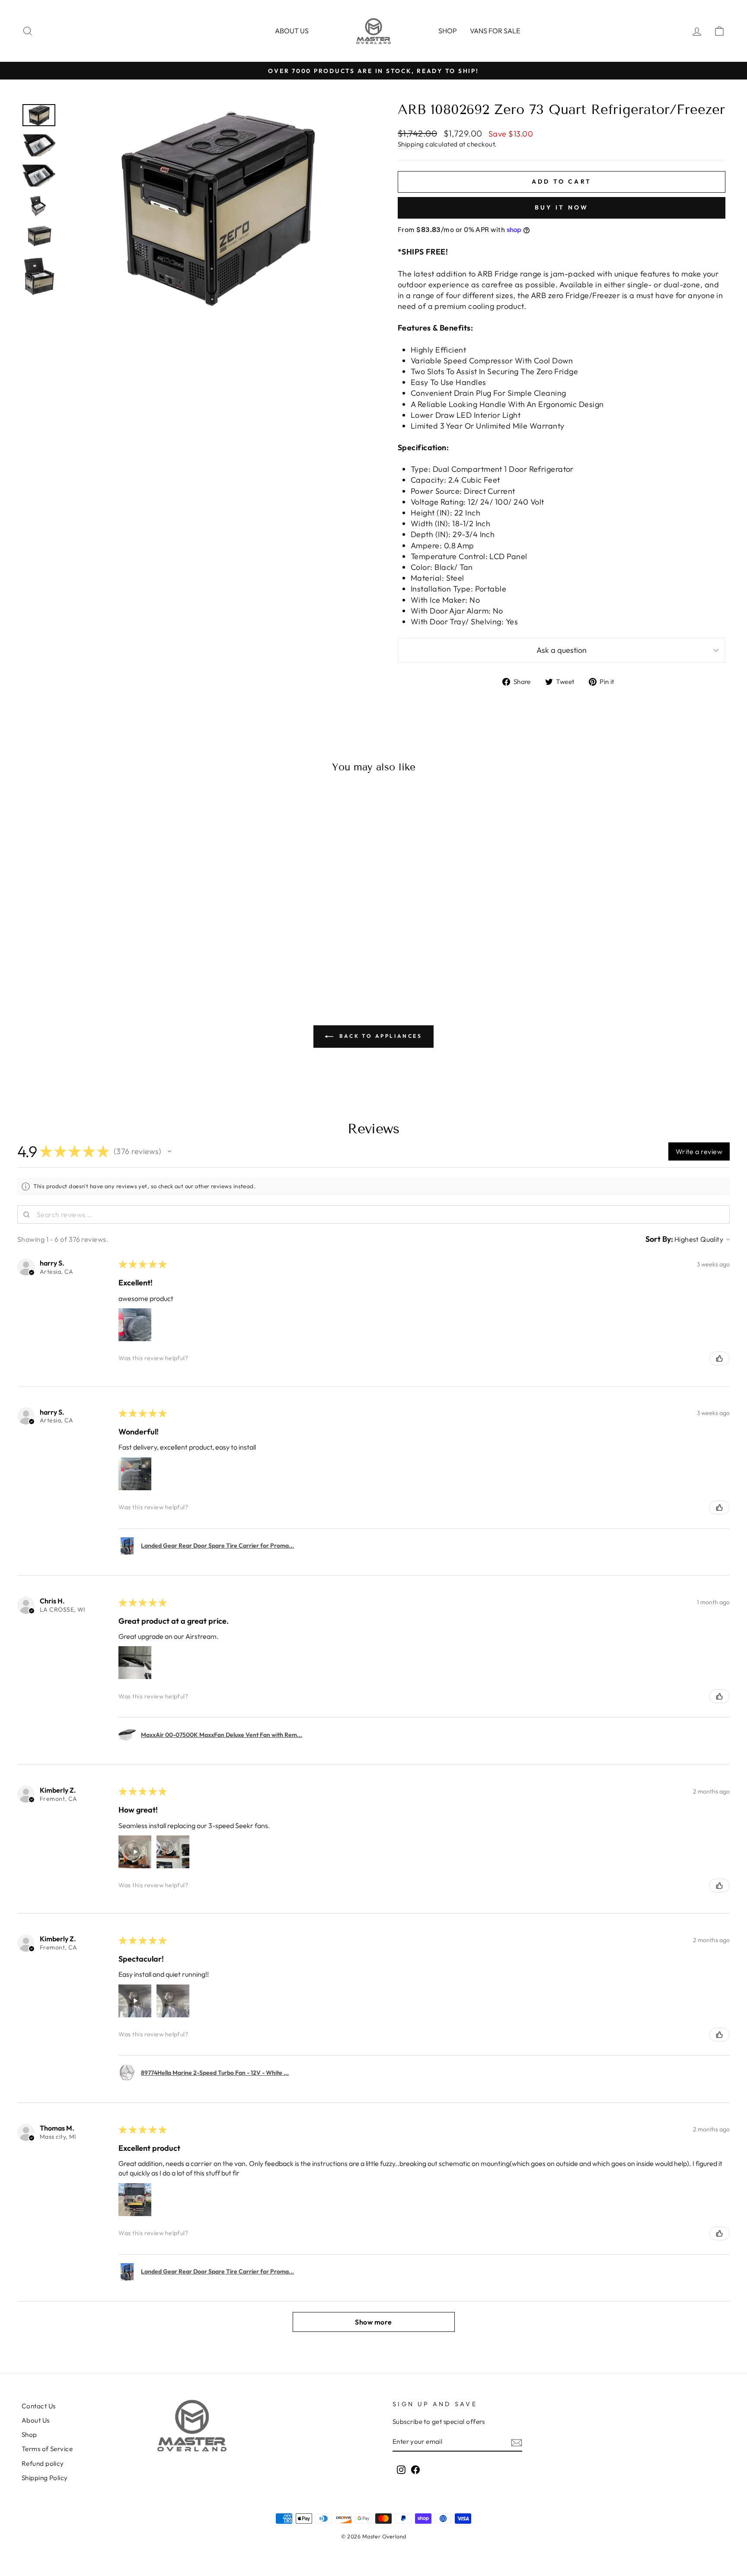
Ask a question (562, 650)
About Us (36, 2420)
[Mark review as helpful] (719, 1358)
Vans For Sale (495, 31)
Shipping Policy (45, 2478)
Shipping (411, 144)
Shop (448, 31)
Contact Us (39, 2406)
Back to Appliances (379, 1036)
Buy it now (562, 207)
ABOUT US (292, 31)
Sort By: (659, 1239)
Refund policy (43, 2463)
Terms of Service (47, 2449)
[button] (169, 1151)
